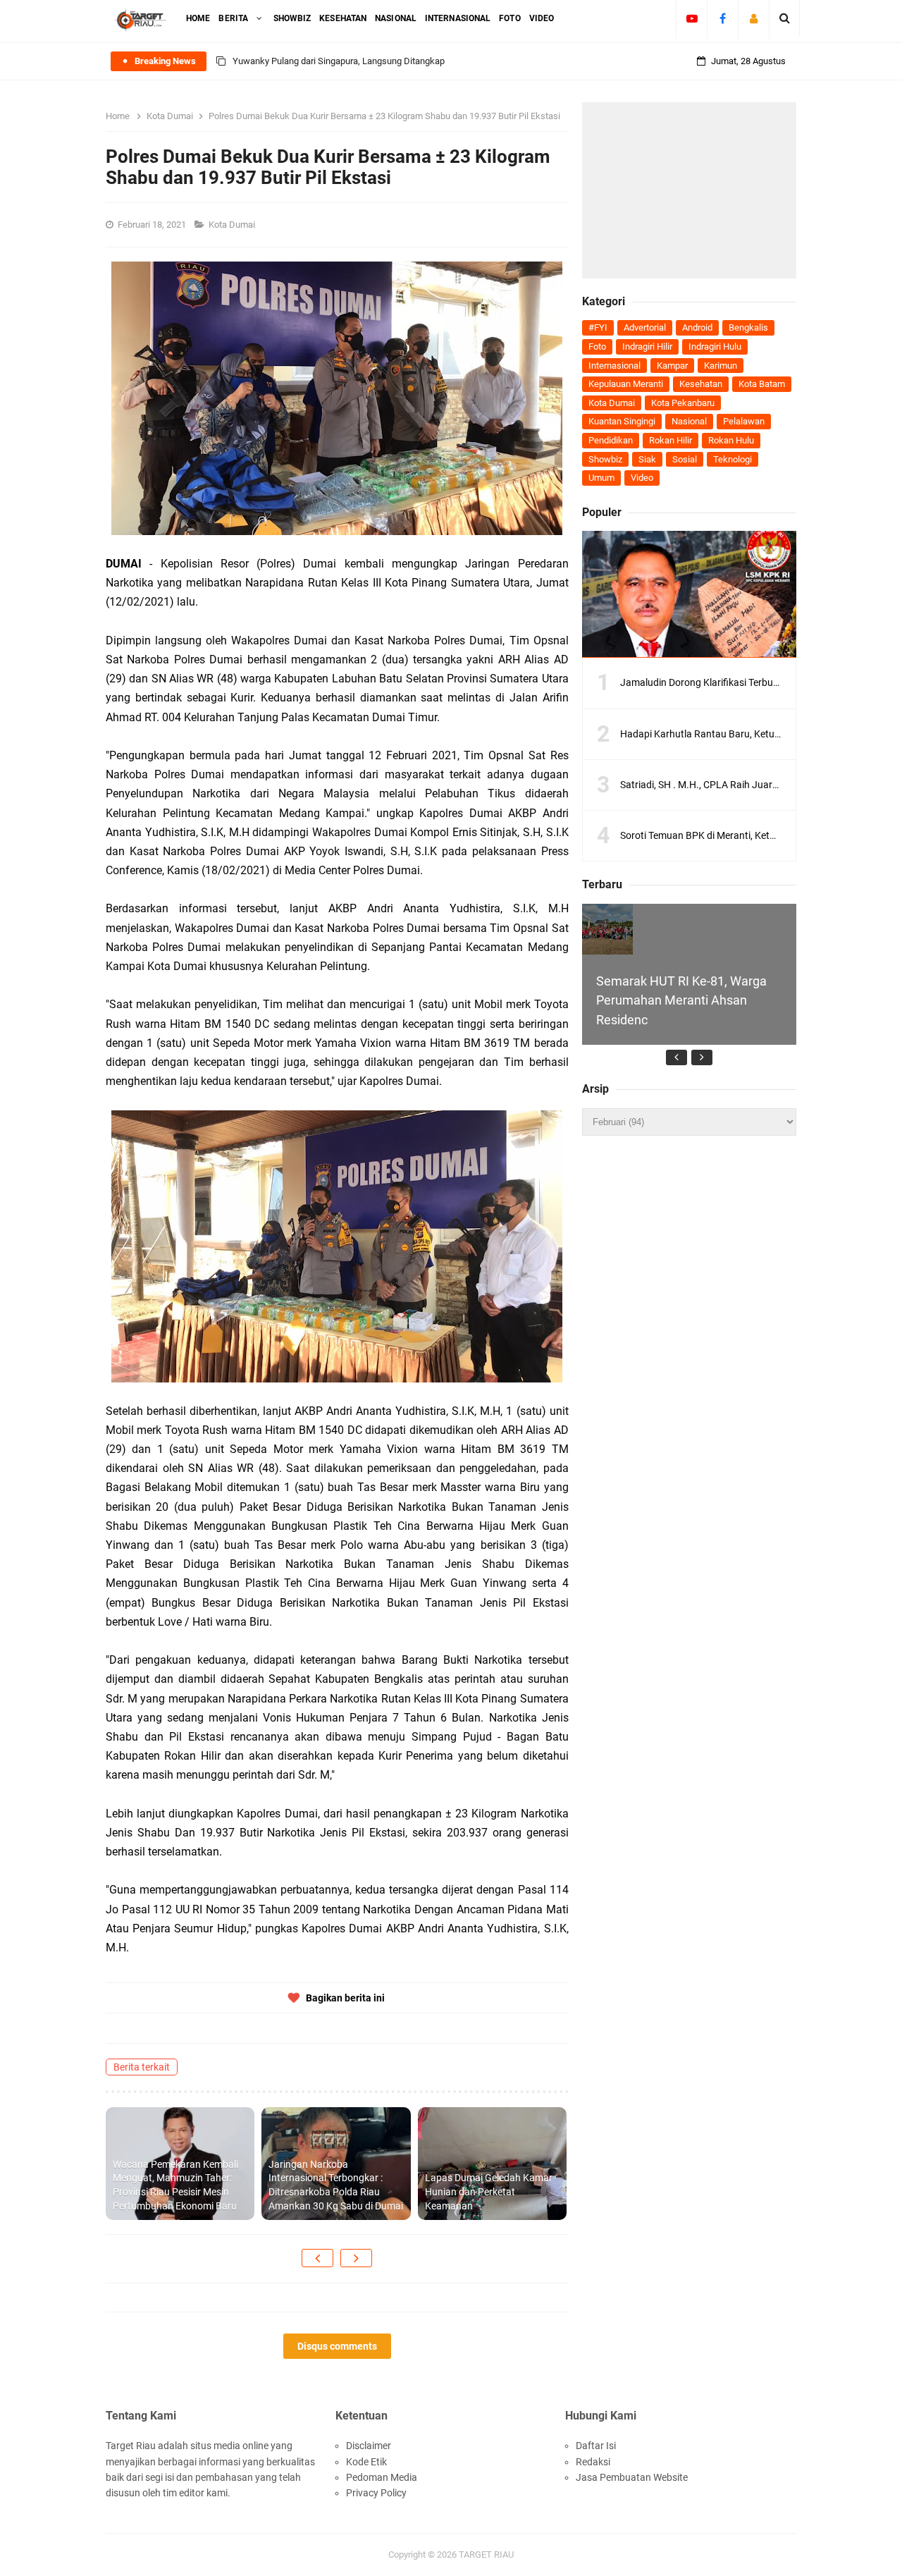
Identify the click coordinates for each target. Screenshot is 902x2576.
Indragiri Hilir (647, 346)
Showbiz (605, 459)
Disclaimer (369, 2446)
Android (697, 327)
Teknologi (733, 459)
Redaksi (593, 2462)
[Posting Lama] (356, 2258)
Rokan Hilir (671, 440)
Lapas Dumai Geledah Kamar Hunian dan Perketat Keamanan (489, 2191)
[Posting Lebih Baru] (317, 2258)
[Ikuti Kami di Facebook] (723, 18)
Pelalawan (744, 421)
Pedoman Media (382, 2477)
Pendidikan (611, 440)
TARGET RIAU (486, 2554)
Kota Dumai (233, 225)
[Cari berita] (785, 18)
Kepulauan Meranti (626, 384)
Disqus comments (337, 2346)
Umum (601, 478)
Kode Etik (366, 2462)
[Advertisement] (689, 190)
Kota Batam (762, 384)
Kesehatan (701, 384)
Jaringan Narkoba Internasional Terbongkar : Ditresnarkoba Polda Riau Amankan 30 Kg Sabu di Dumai (336, 2185)
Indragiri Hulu (715, 346)
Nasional (689, 421)
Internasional (614, 366)
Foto (597, 346)
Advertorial (645, 327)
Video (642, 478)
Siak (647, 459)
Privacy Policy (376, 2493)
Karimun (721, 366)
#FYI (598, 327)
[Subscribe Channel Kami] (692, 18)
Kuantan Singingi (622, 421)
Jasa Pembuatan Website (632, 2477)
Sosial (685, 459)
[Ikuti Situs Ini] (754, 18)
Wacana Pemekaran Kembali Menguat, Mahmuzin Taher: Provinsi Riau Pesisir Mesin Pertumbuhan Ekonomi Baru (175, 2185)
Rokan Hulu (731, 440)
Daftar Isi (596, 2446)
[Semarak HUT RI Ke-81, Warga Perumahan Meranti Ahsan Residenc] (607, 929)
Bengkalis (748, 327)
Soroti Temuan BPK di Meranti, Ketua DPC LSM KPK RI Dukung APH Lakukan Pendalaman (411, 61)
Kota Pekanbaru (683, 403)
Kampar (672, 366)
